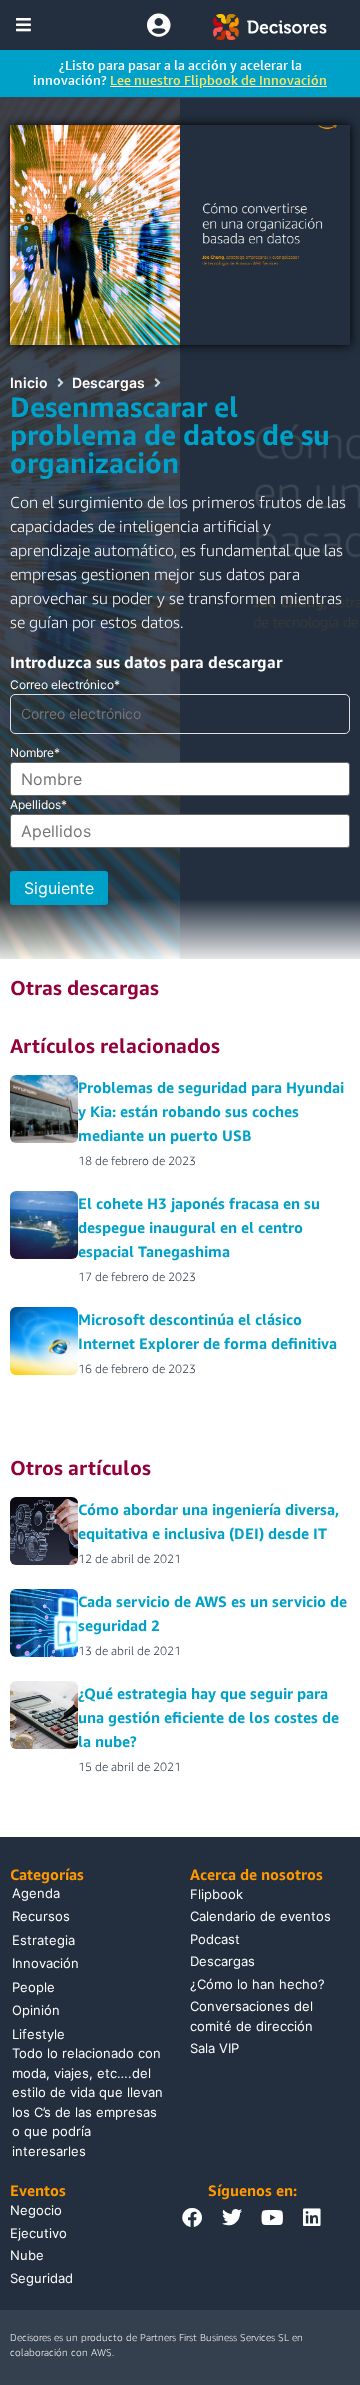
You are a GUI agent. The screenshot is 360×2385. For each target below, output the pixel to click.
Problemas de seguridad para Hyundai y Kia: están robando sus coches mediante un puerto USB (211, 1111)
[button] (23, 24)
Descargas (108, 382)
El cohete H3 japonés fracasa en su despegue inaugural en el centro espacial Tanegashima (199, 1227)
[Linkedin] (312, 2218)
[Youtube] (272, 2218)
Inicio (29, 382)
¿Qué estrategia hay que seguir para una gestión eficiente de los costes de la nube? (208, 1717)
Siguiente (59, 888)
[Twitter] (232, 2218)
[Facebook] (192, 2218)
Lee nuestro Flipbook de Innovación (218, 80)
